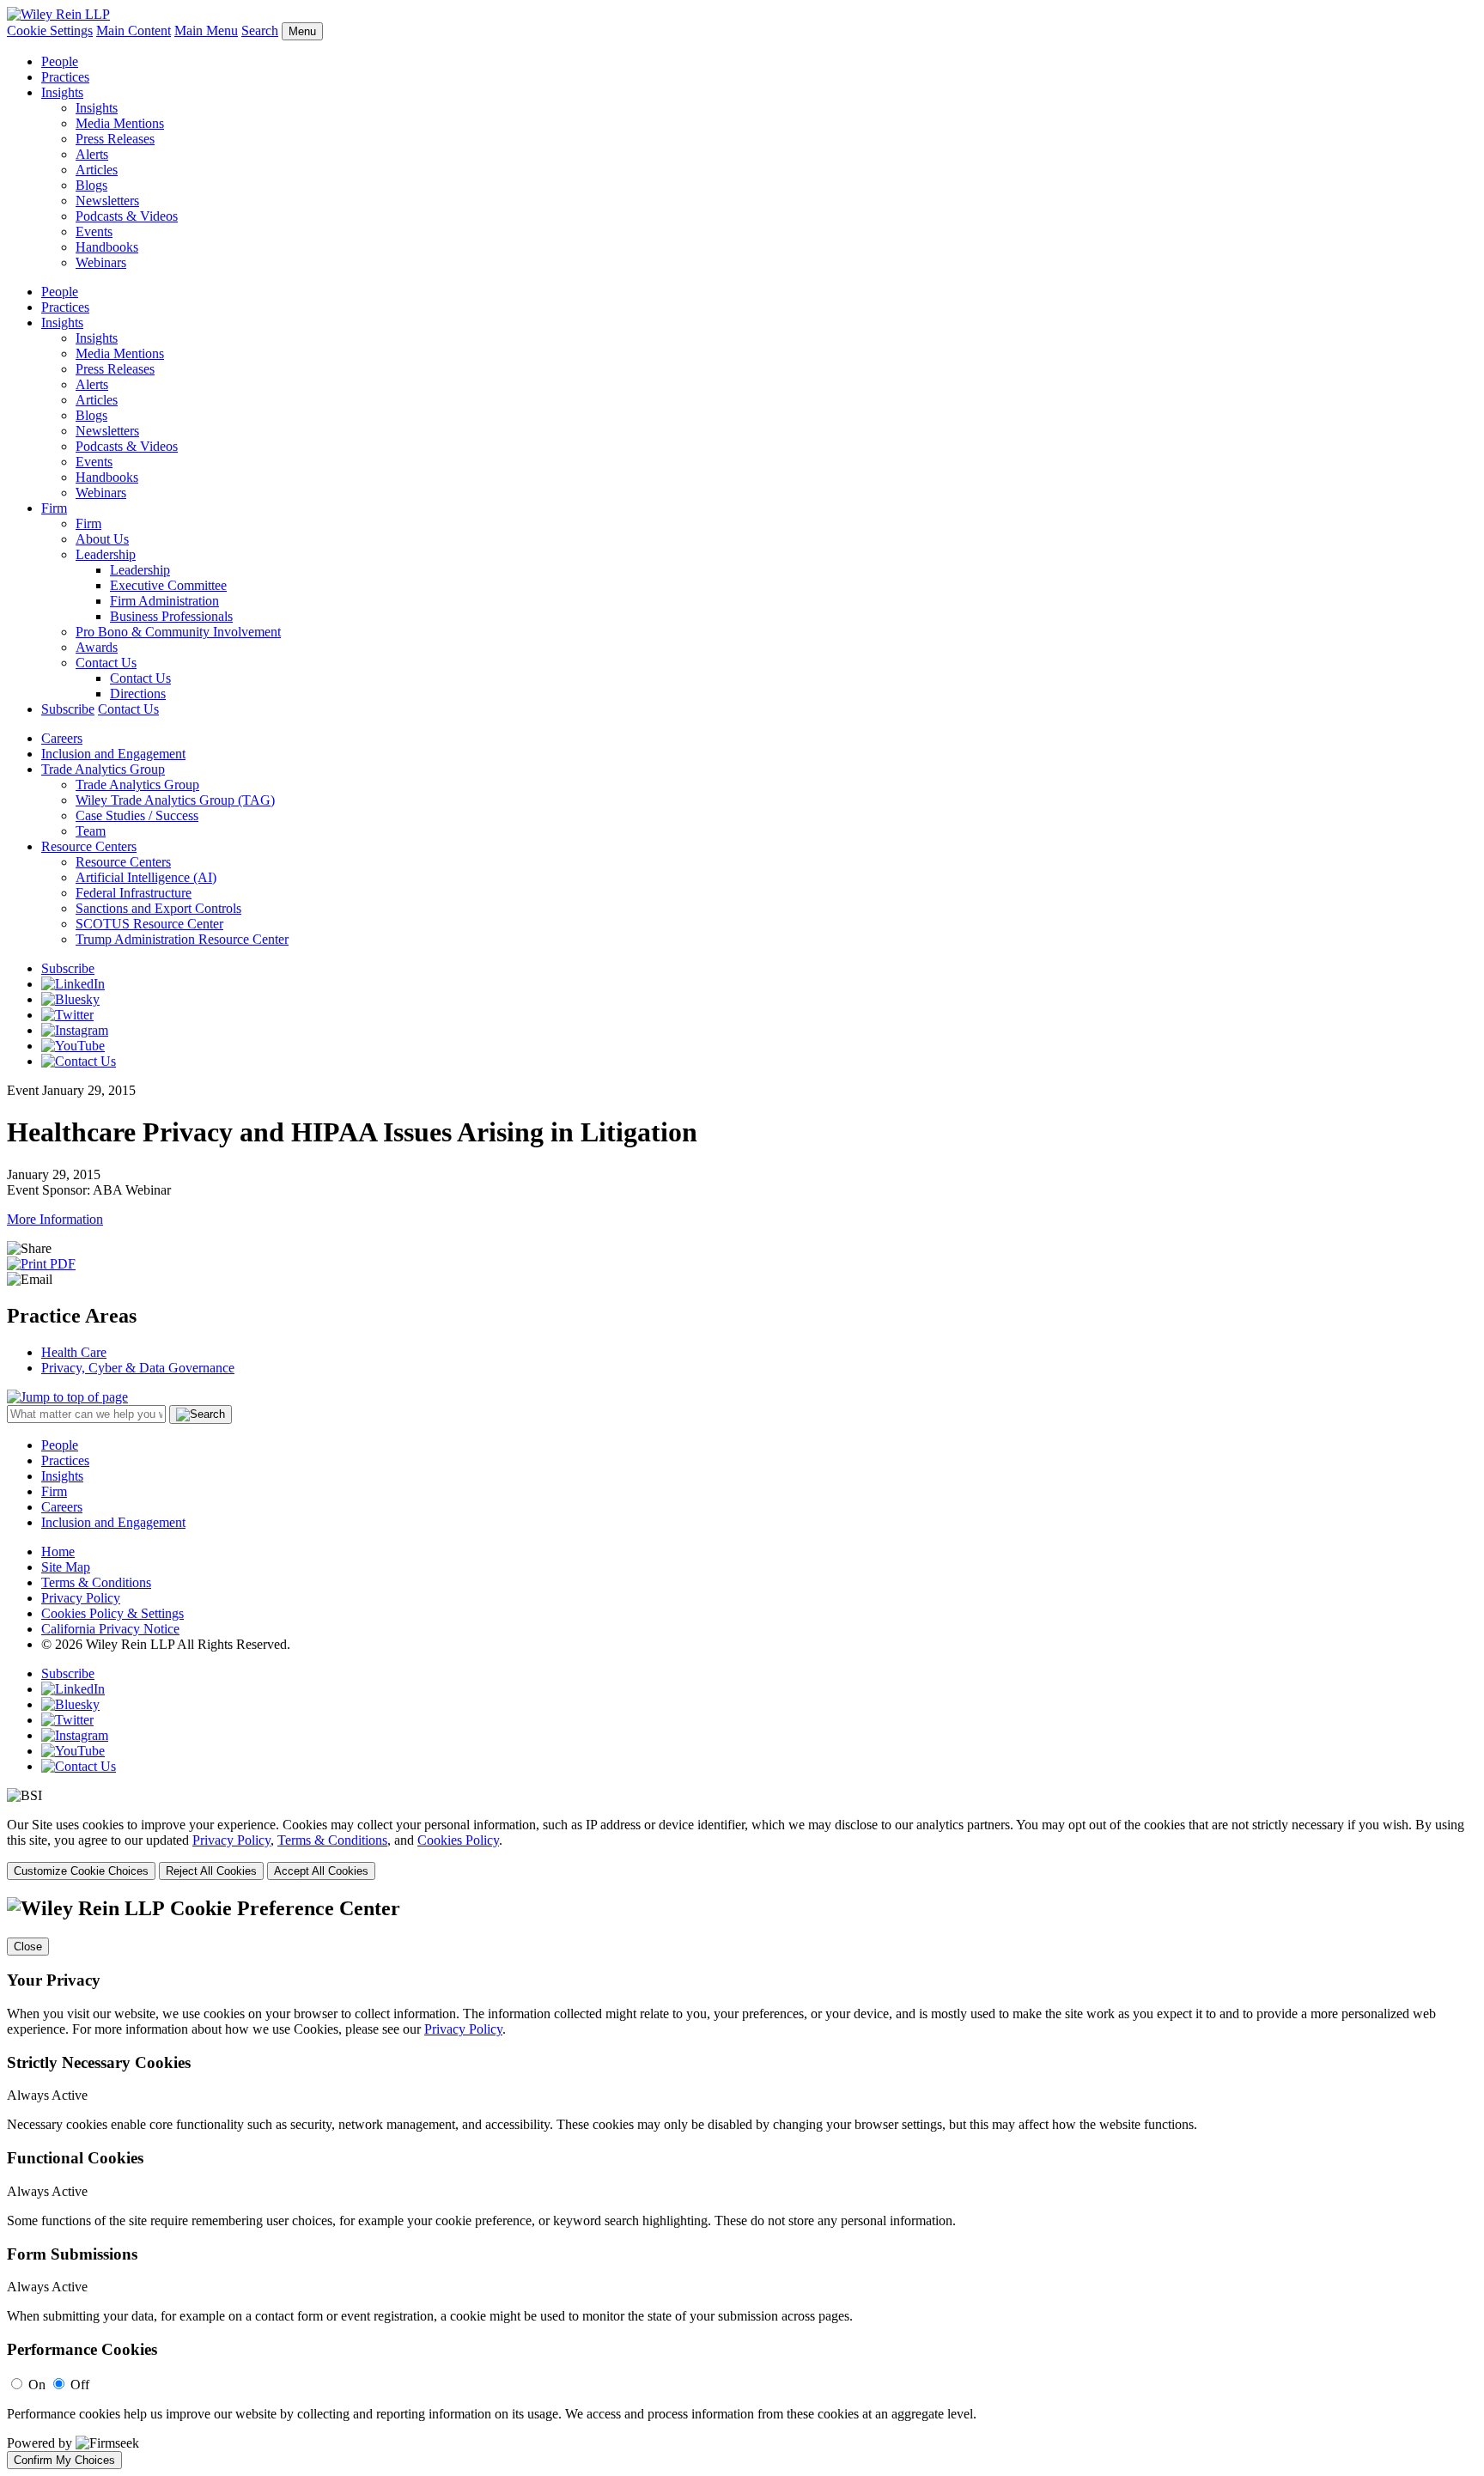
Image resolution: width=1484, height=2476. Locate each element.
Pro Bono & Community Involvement (178, 632)
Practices (65, 77)
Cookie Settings (50, 30)
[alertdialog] (742, 2183)
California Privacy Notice (110, 1629)
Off (80, 2385)
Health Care (74, 1352)
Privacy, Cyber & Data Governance (138, 1368)
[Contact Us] (79, 1061)
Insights (62, 92)
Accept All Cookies (321, 1871)
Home (58, 1551)
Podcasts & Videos (127, 216)
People (60, 61)
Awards (97, 647)
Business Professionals (171, 616)
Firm (54, 508)
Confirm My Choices (64, 2460)
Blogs (91, 185)
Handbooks (107, 247)
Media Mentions (120, 123)
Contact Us (106, 663)
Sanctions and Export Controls (158, 908)
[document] (742, 2183)
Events (94, 231)
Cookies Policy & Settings (113, 1613)
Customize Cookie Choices (81, 1871)
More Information (55, 1219)
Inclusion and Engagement (113, 754)
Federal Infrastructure (134, 893)
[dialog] (742, 1849)
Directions (138, 694)
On (37, 2385)
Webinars (101, 262)
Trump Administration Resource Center (182, 939)
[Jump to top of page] (67, 1397)
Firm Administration (164, 601)
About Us (102, 539)
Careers (62, 738)
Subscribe (68, 709)
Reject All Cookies (211, 1871)
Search (260, 30)
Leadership (106, 554)
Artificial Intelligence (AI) (146, 877)
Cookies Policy (458, 1840)
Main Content (134, 30)
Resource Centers (89, 846)
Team (91, 831)
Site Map (66, 1567)
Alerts (92, 154)
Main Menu (206, 30)
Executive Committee (168, 585)
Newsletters (107, 201)
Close (28, 1947)
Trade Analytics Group (103, 769)
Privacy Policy (81, 1598)
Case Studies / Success (137, 815)
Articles (97, 170)
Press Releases (115, 139)
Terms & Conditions (96, 1582)
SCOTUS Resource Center (149, 924)
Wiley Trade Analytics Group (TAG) (175, 800)
